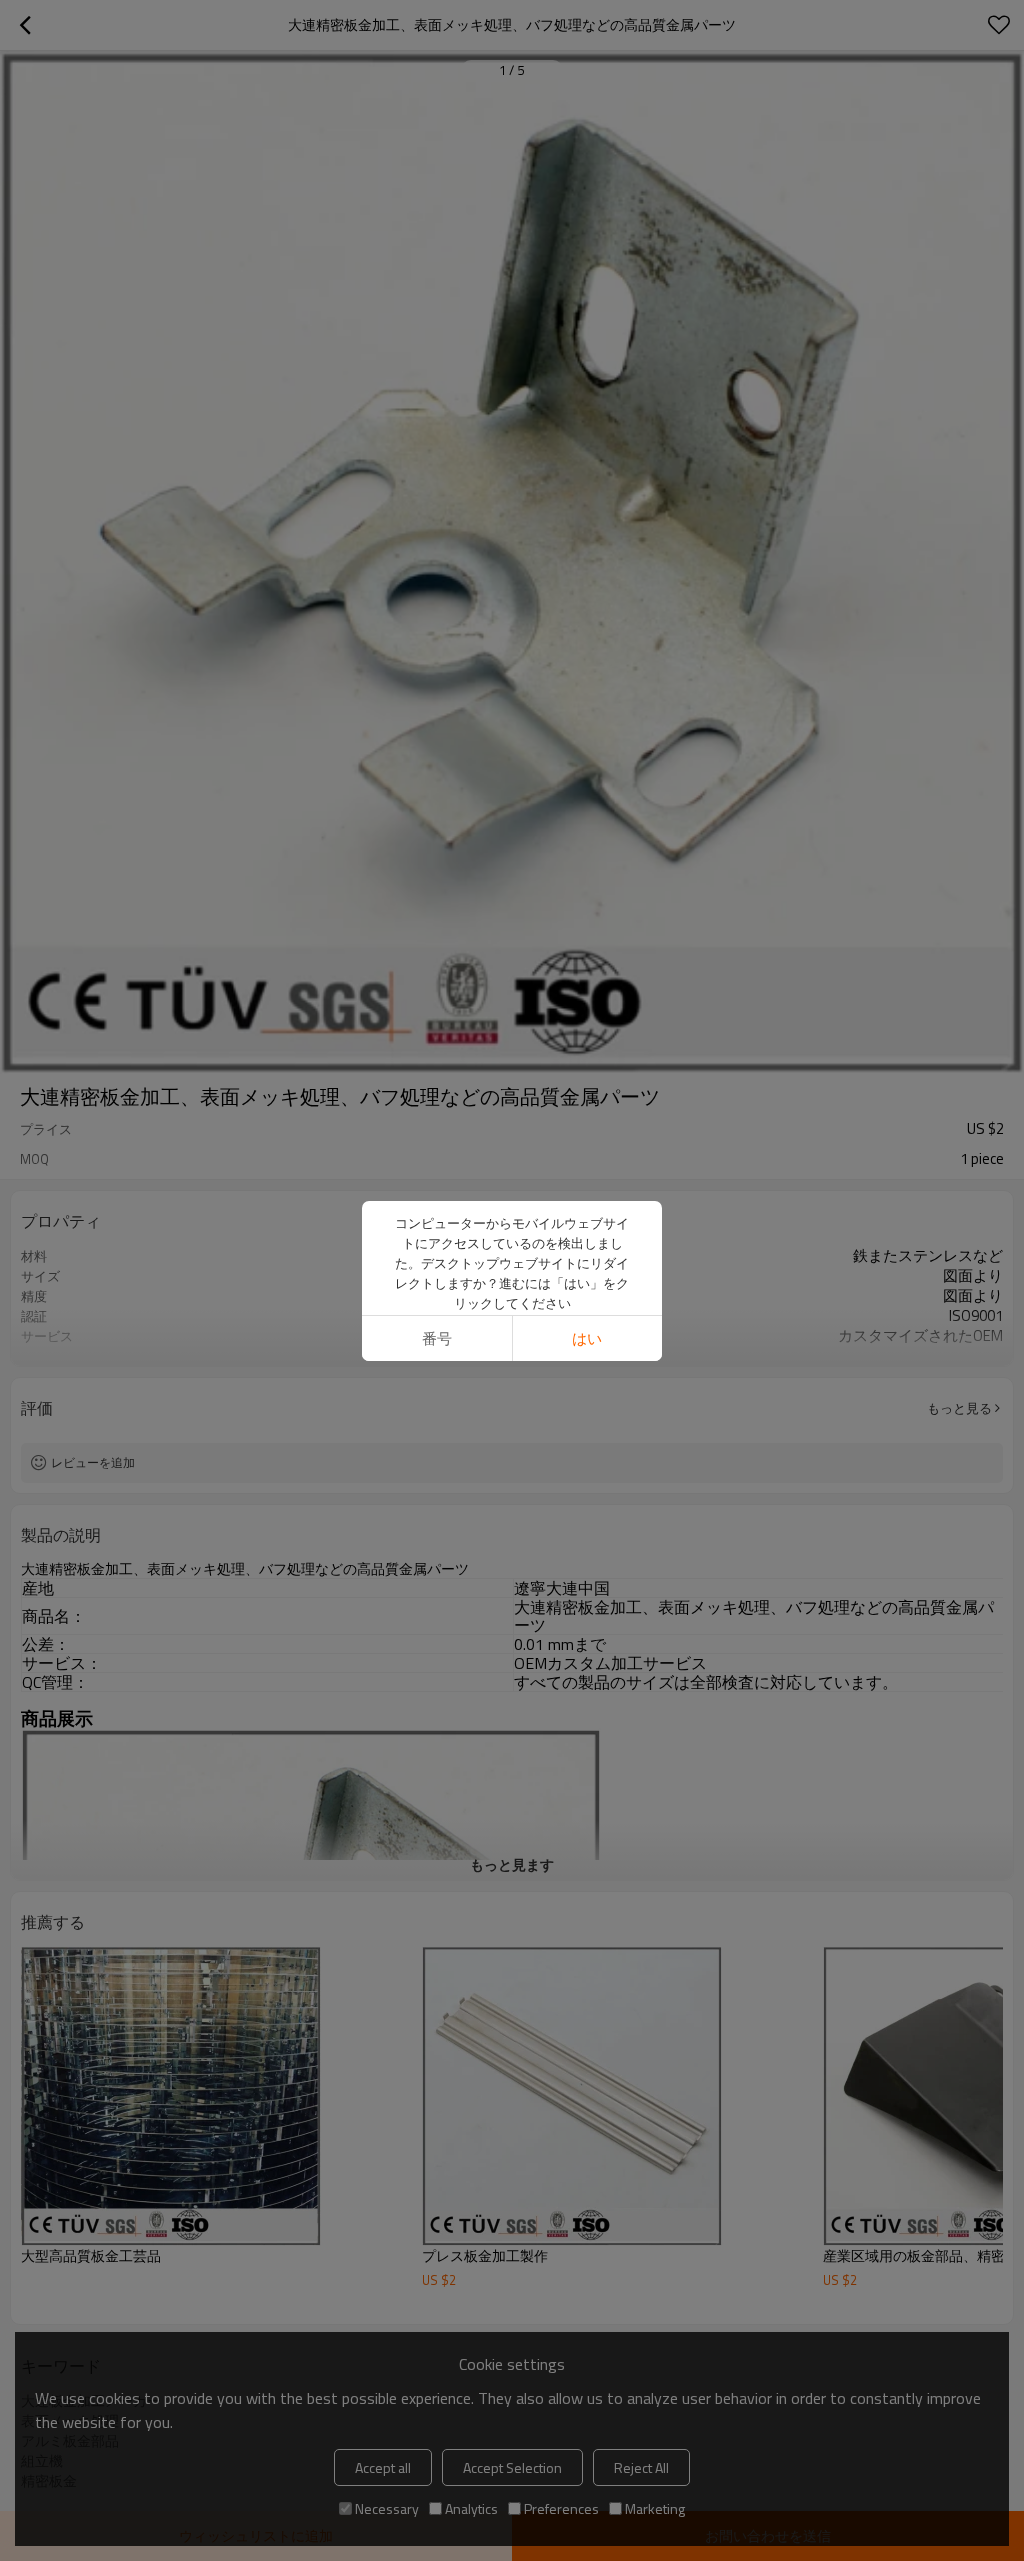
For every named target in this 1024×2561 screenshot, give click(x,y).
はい (587, 1338)
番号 (437, 1338)
